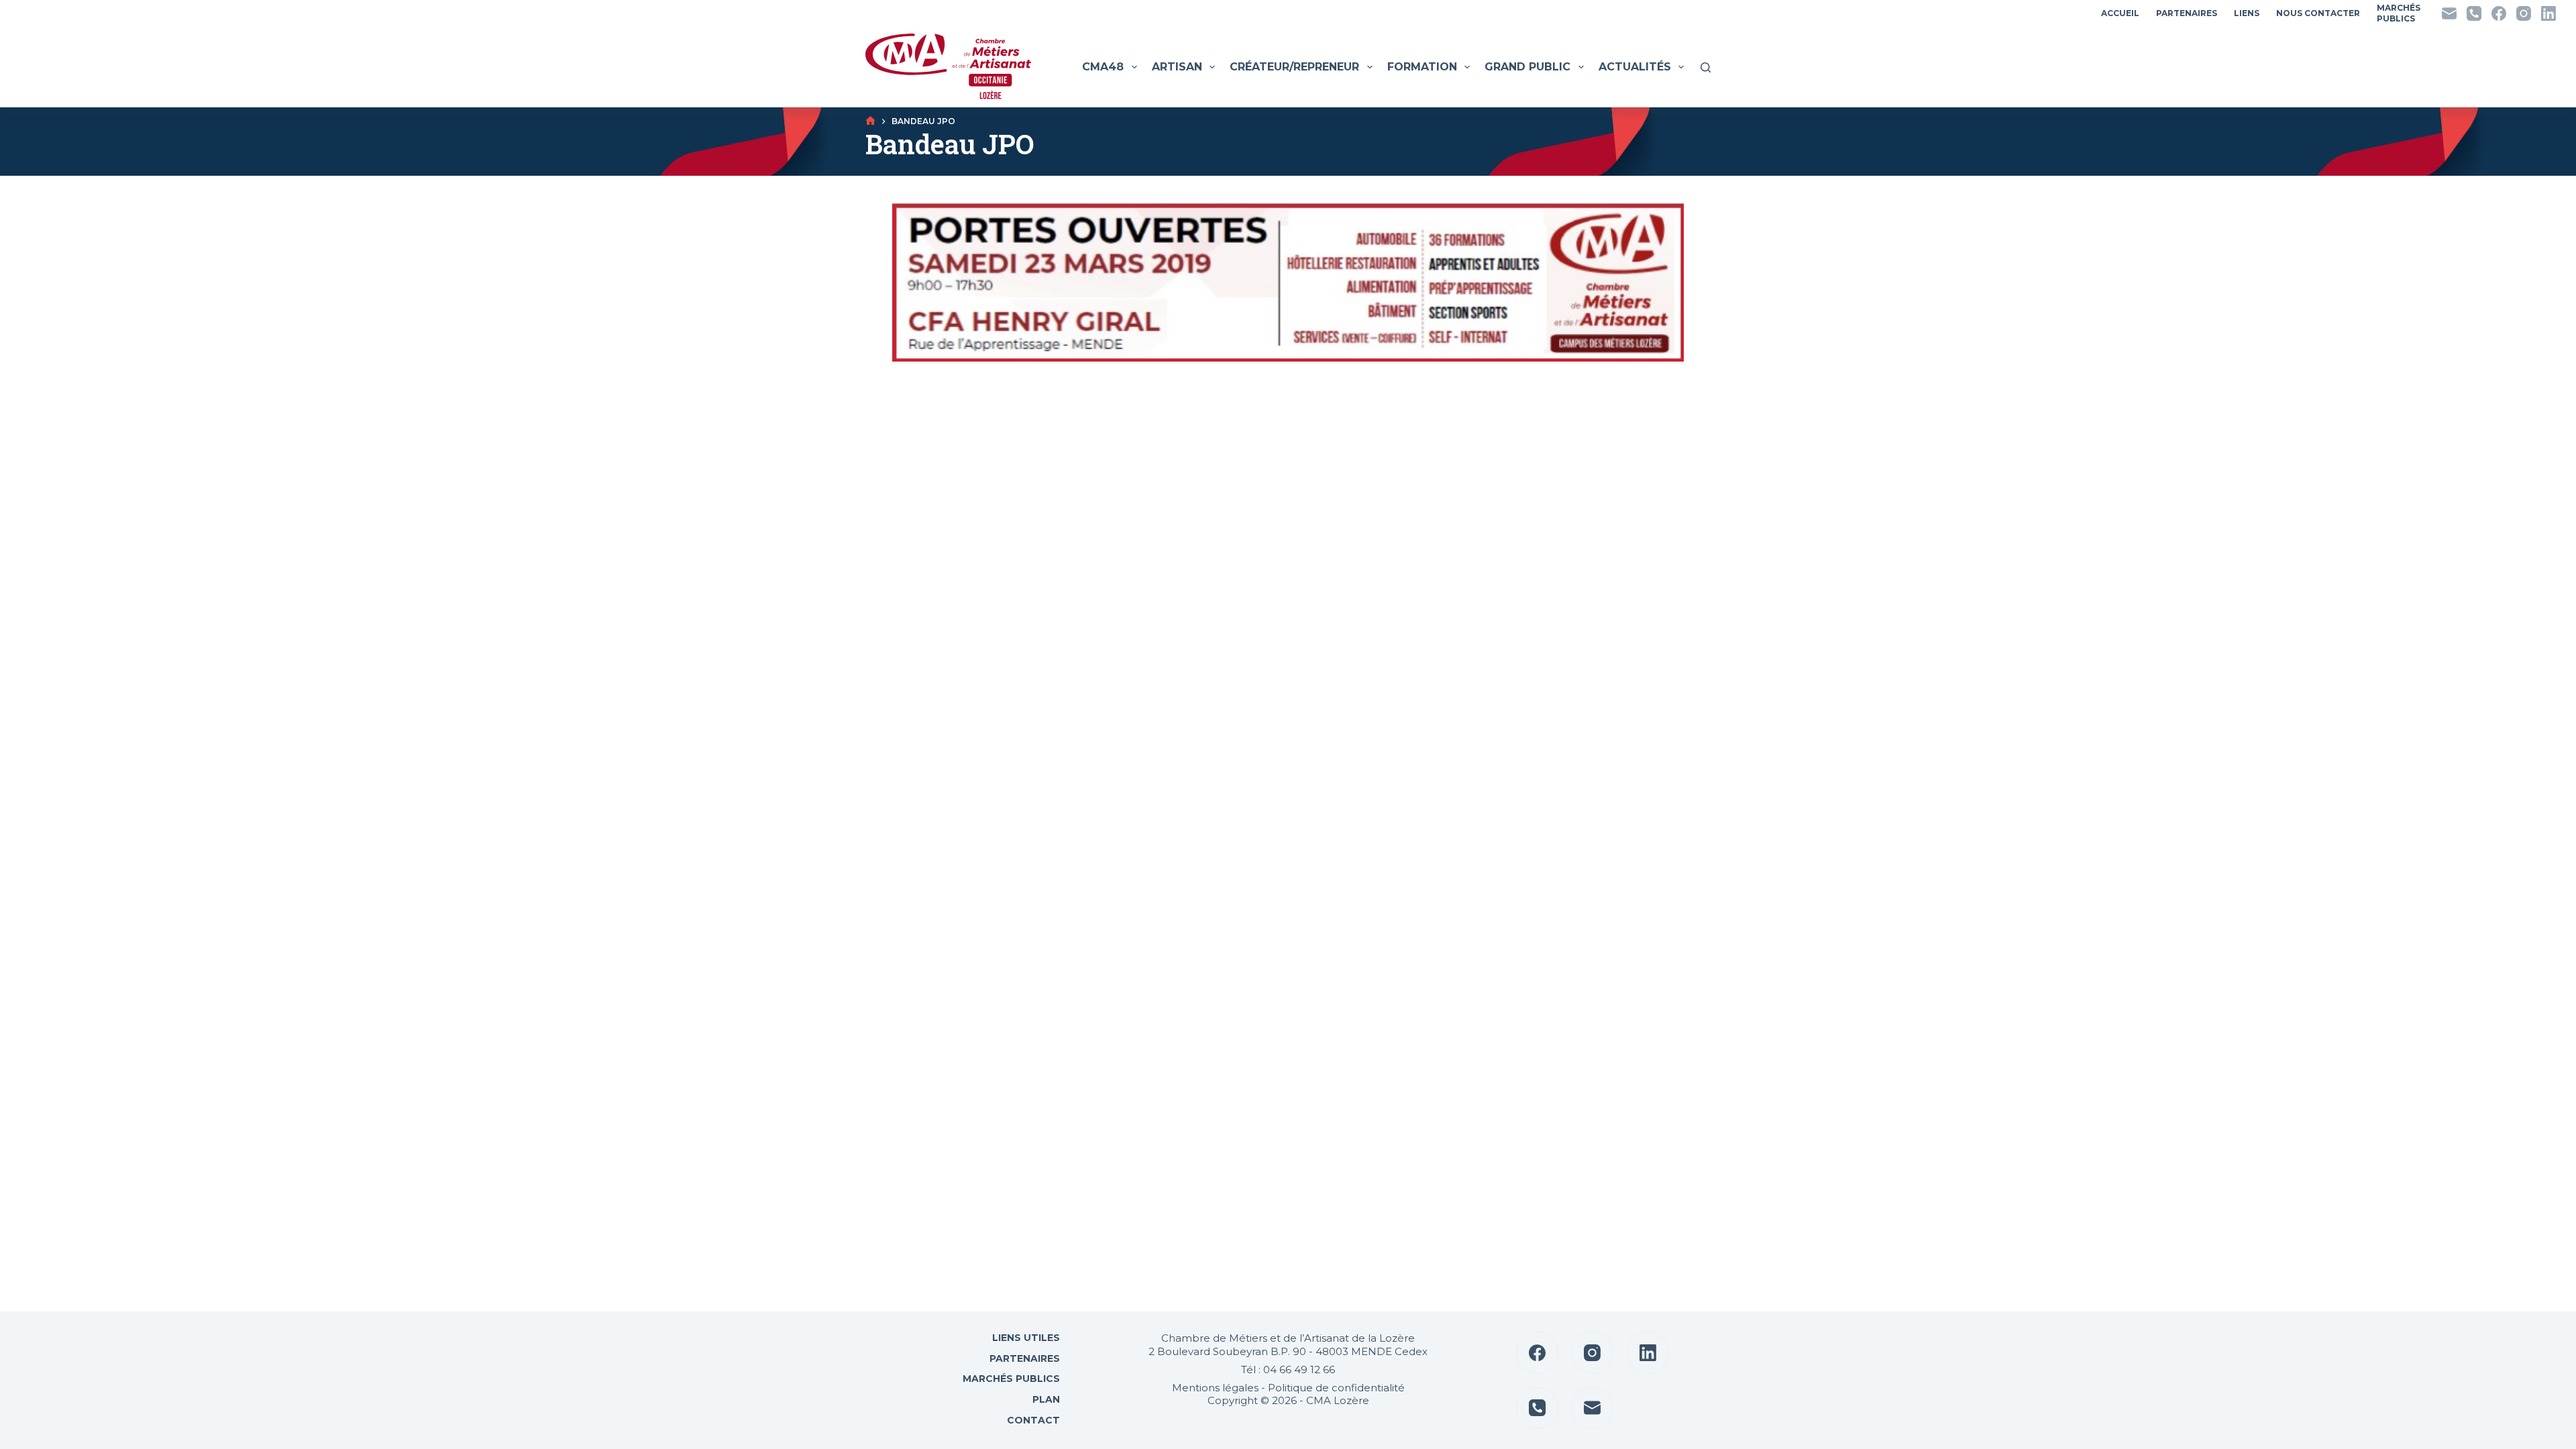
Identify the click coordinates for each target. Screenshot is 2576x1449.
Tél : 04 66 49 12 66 (1288, 1370)
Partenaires (2187, 13)
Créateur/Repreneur (1294, 67)
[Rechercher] (1706, 67)
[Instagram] (2524, 13)
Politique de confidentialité (1336, 1388)
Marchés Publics (1011, 1379)
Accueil (2120, 13)
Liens (2247, 13)
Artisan (1177, 67)
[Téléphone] (2474, 13)
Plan (1045, 1399)
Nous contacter (2318, 13)
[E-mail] (2449, 13)
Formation (1422, 67)
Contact (1032, 1420)
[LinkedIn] (2548, 13)
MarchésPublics (2399, 13)
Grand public (1527, 67)
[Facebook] (2499, 13)
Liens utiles (1025, 1338)
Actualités (1635, 67)
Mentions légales (1215, 1388)
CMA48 (1103, 67)
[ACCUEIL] (870, 121)
